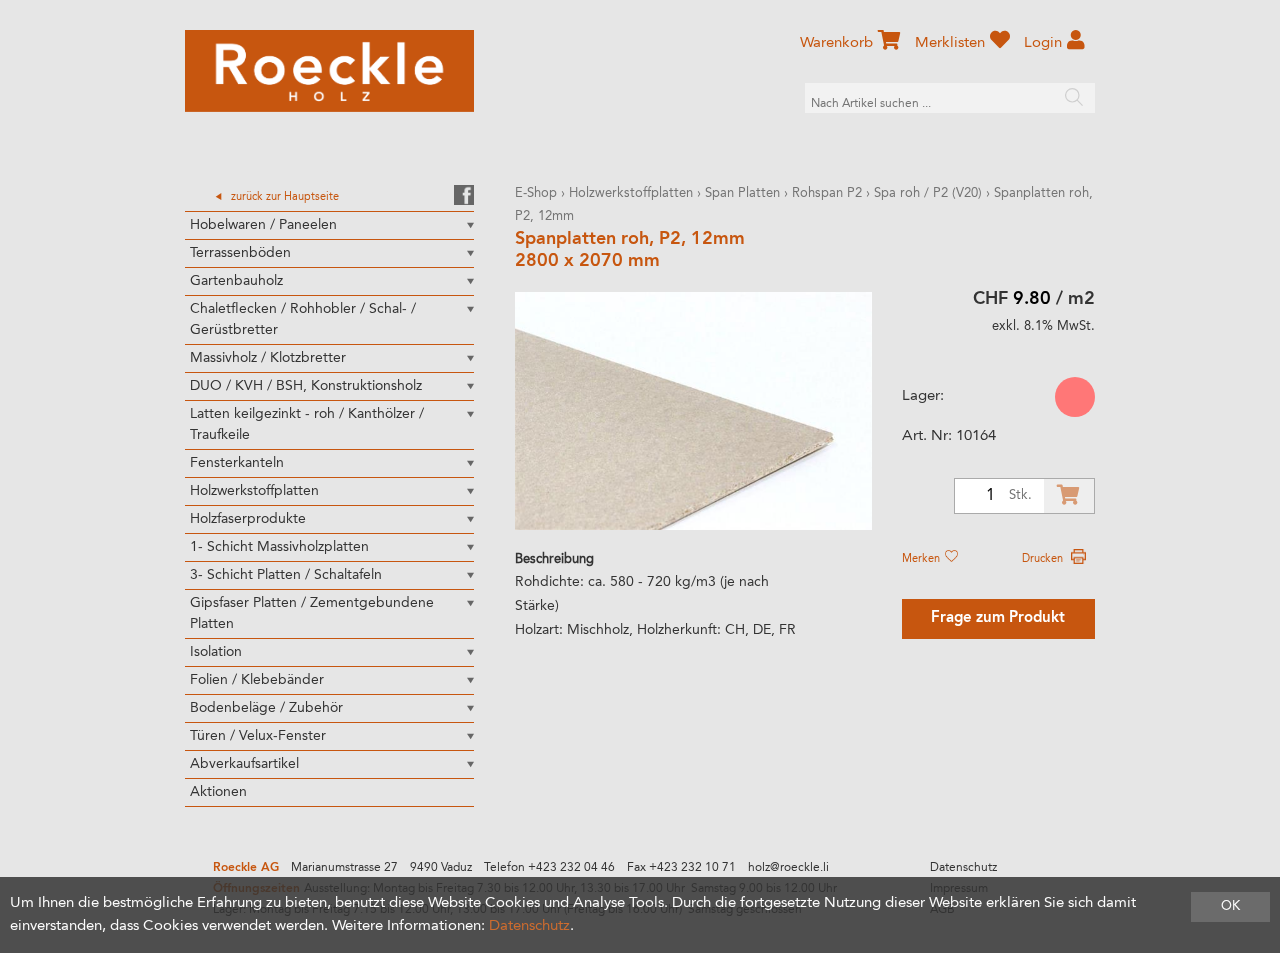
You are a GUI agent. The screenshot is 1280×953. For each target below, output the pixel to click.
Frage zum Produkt (998, 618)
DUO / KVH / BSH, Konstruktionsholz (306, 386)
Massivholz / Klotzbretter (268, 358)
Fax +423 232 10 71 (681, 868)
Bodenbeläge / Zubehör (266, 708)
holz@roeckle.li (788, 868)
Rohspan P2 (829, 193)
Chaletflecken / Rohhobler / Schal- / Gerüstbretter (303, 319)
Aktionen (218, 792)
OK (1230, 906)
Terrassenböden (240, 253)
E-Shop (536, 193)
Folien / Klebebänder (257, 680)
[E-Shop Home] (329, 71)
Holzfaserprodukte (248, 519)
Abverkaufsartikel (244, 764)
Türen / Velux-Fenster (258, 736)
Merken (922, 559)
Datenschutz (963, 868)
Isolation (216, 652)
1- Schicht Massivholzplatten (279, 547)
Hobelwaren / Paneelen (263, 225)
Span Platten (742, 193)
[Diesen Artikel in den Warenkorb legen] (1069, 496)
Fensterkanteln (237, 463)
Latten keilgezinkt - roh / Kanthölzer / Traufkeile (307, 424)
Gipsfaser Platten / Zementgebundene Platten (312, 613)
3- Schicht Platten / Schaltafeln (286, 575)
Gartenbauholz (236, 281)
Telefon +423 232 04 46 (549, 868)
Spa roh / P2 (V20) (928, 193)
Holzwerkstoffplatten (254, 491)
